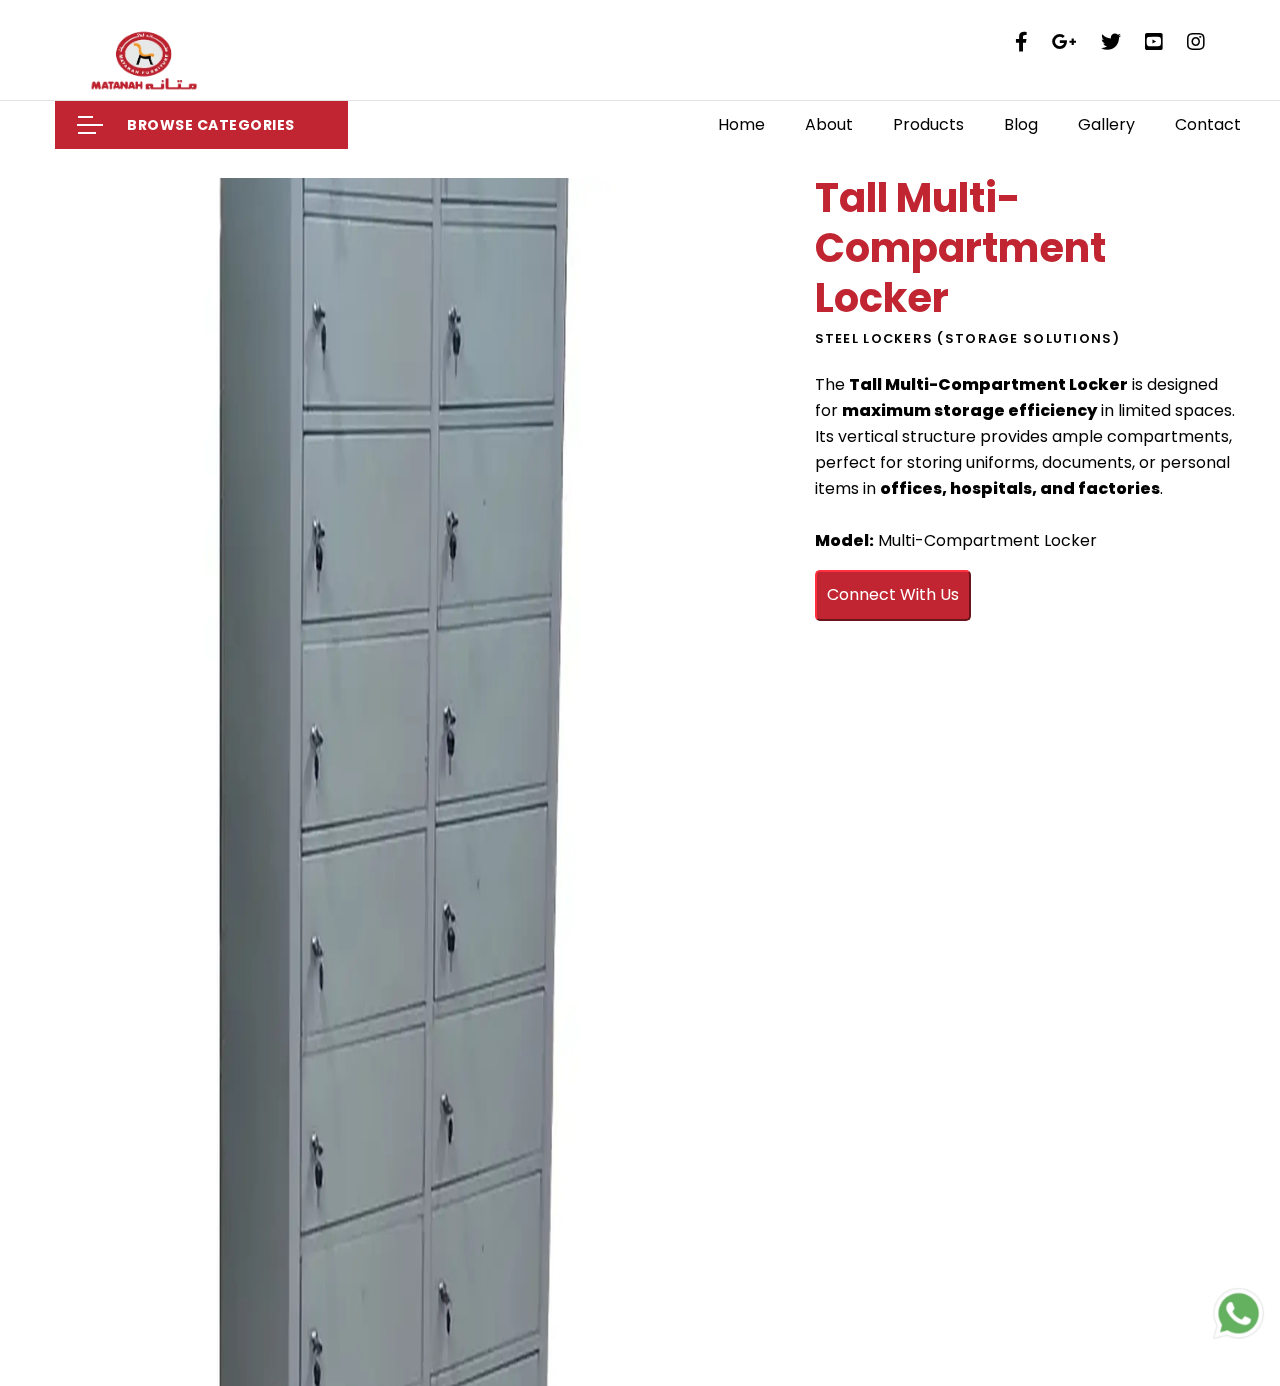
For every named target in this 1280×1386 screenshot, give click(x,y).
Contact (1208, 124)
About (829, 124)
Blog (1021, 124)
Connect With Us (893, 594)
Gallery (1106, 124)
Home (741, 124)
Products (928, 124)
